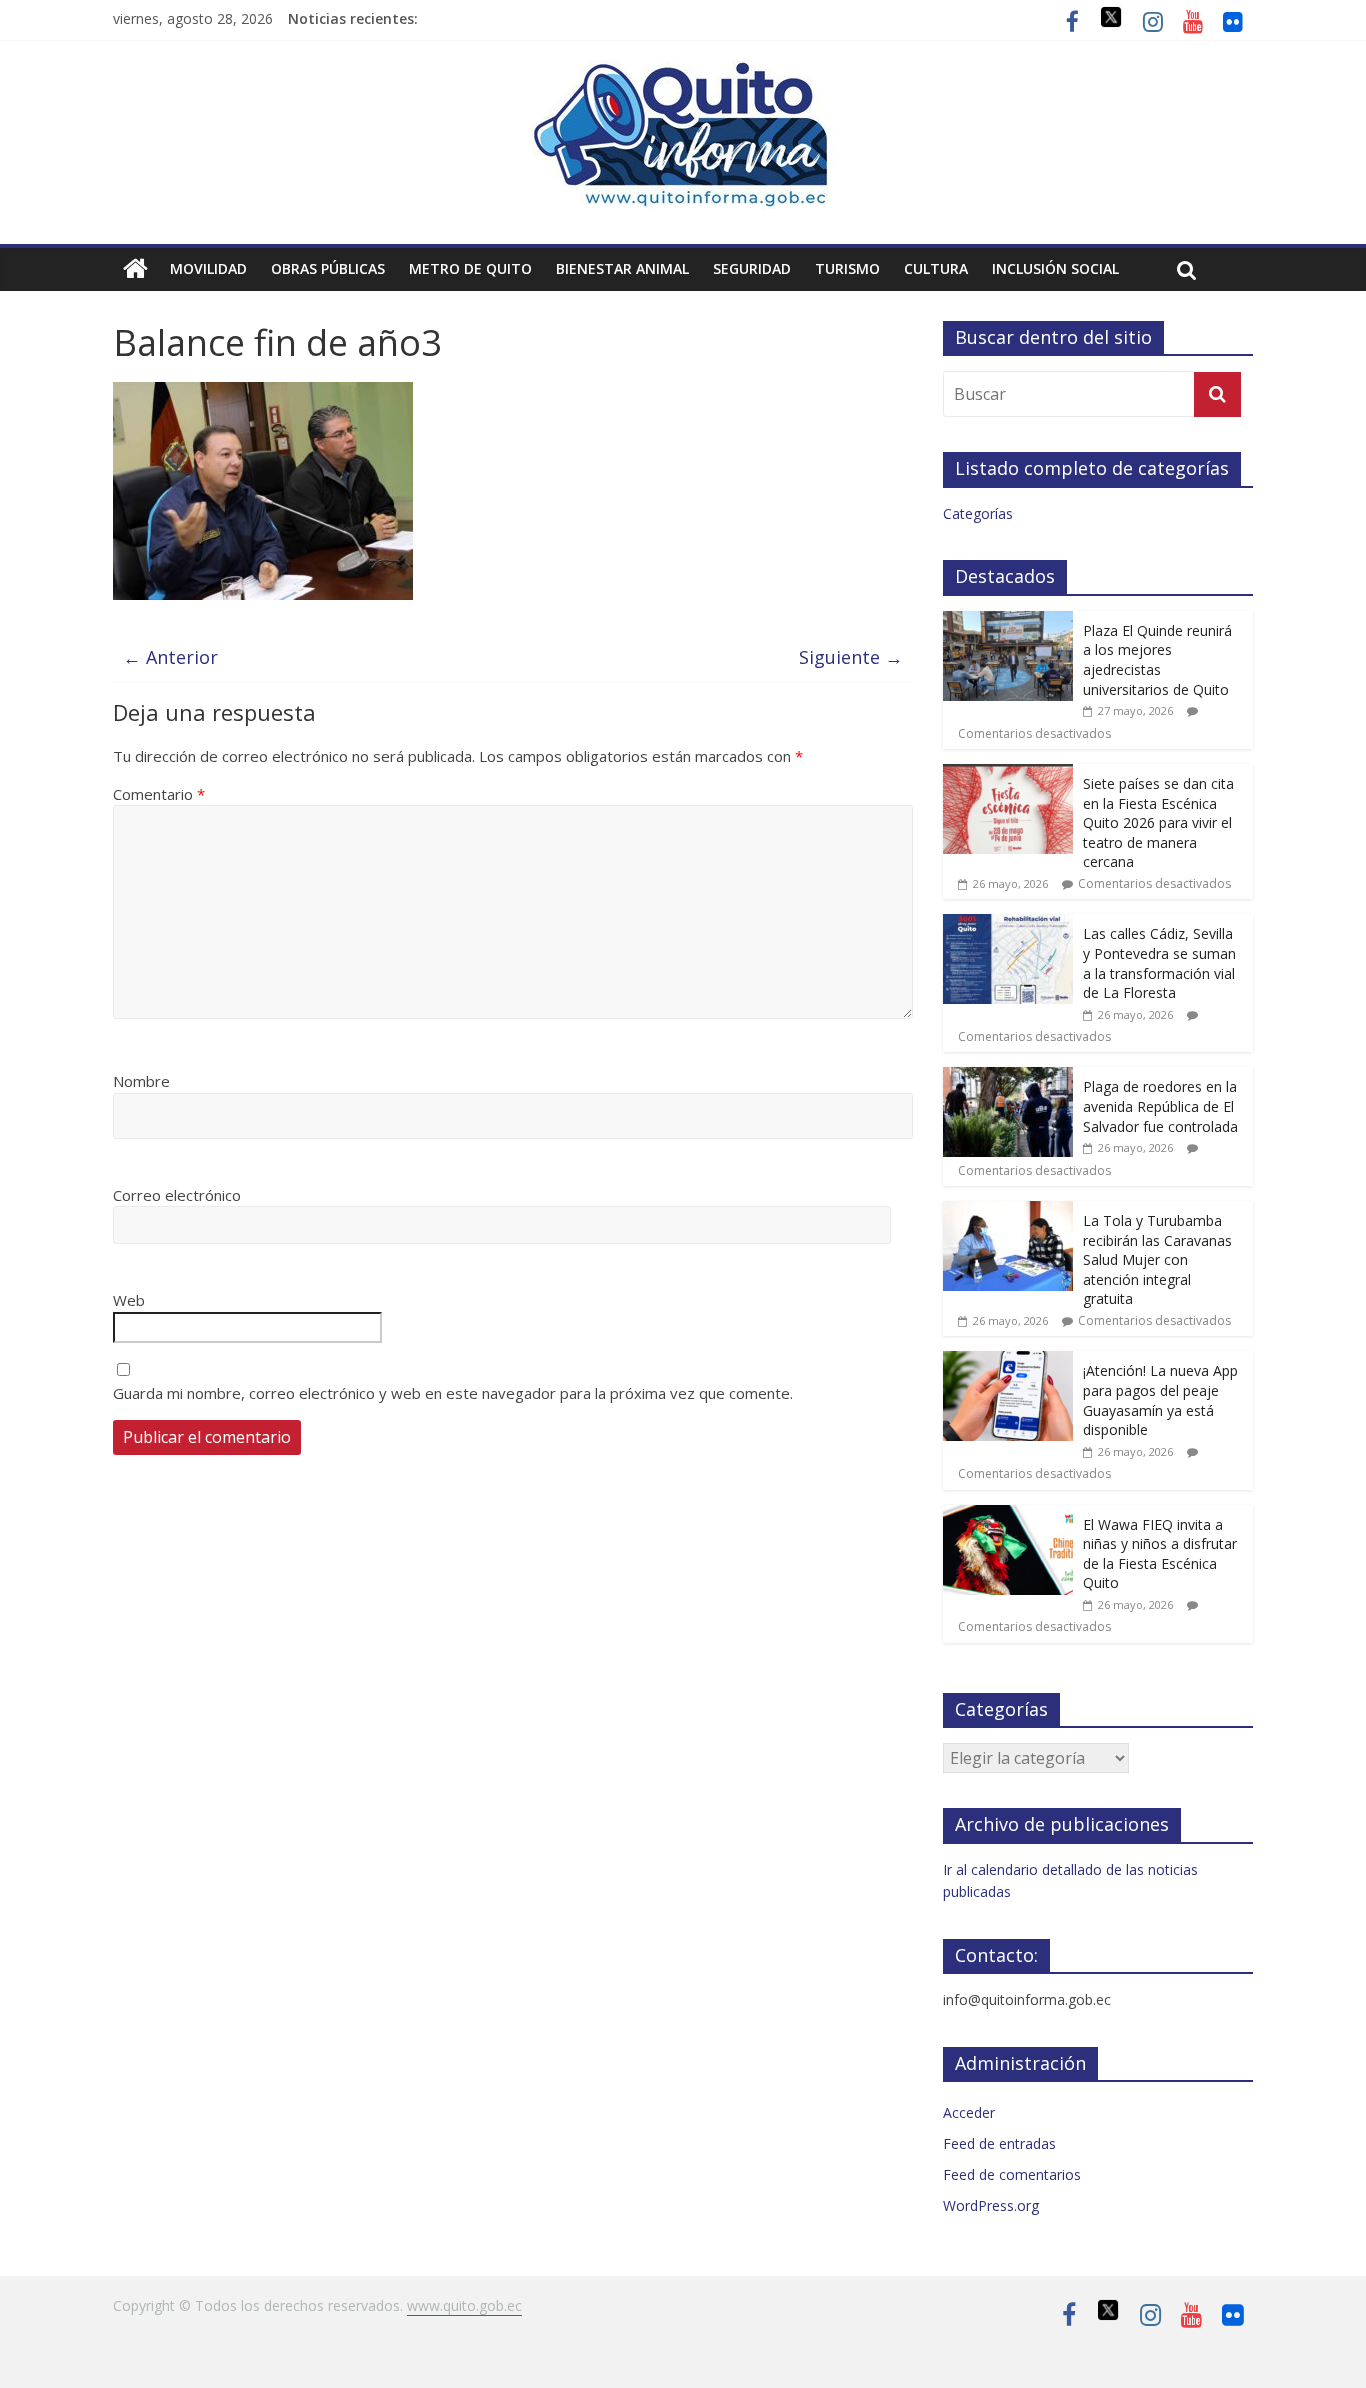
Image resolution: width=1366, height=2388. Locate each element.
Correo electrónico (177, 1195)
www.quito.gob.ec (464, 2305)
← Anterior (170, 657)
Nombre (141, 1081)
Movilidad (208, 268)
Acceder (969, 2112)
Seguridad (752, 268)
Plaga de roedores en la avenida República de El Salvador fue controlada (1160, 1106)
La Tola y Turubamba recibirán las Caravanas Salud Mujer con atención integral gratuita (1157, 1259)
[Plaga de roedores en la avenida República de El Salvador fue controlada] (1008, 1077)
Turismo (847, 268)
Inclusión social (1055, 268)
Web (129, 1300)
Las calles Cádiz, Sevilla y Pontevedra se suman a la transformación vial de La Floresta (1159, 963)
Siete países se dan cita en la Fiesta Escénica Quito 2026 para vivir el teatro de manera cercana (1158, 822)
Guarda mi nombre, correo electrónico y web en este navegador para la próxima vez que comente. (453, 1393)
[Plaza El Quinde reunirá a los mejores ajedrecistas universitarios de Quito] (1008, 621)
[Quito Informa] (683, 72)
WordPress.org (991, 2205)
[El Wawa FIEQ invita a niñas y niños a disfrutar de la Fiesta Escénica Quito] (1008, 1515)
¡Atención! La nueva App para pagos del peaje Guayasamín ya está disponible (1160, 1400)
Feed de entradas (999, 2143)
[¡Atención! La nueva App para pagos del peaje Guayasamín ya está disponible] (1008, 1361)
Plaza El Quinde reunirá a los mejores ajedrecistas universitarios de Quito (1157, 660)
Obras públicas (328, 268)
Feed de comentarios (1012, 2174)
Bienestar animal (622, 268)
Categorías (978, 513)
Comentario (159, 794)
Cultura (936, 268)
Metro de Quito (470, 268)
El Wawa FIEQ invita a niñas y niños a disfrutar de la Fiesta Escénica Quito (1160, 1554)
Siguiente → (851, 657)
